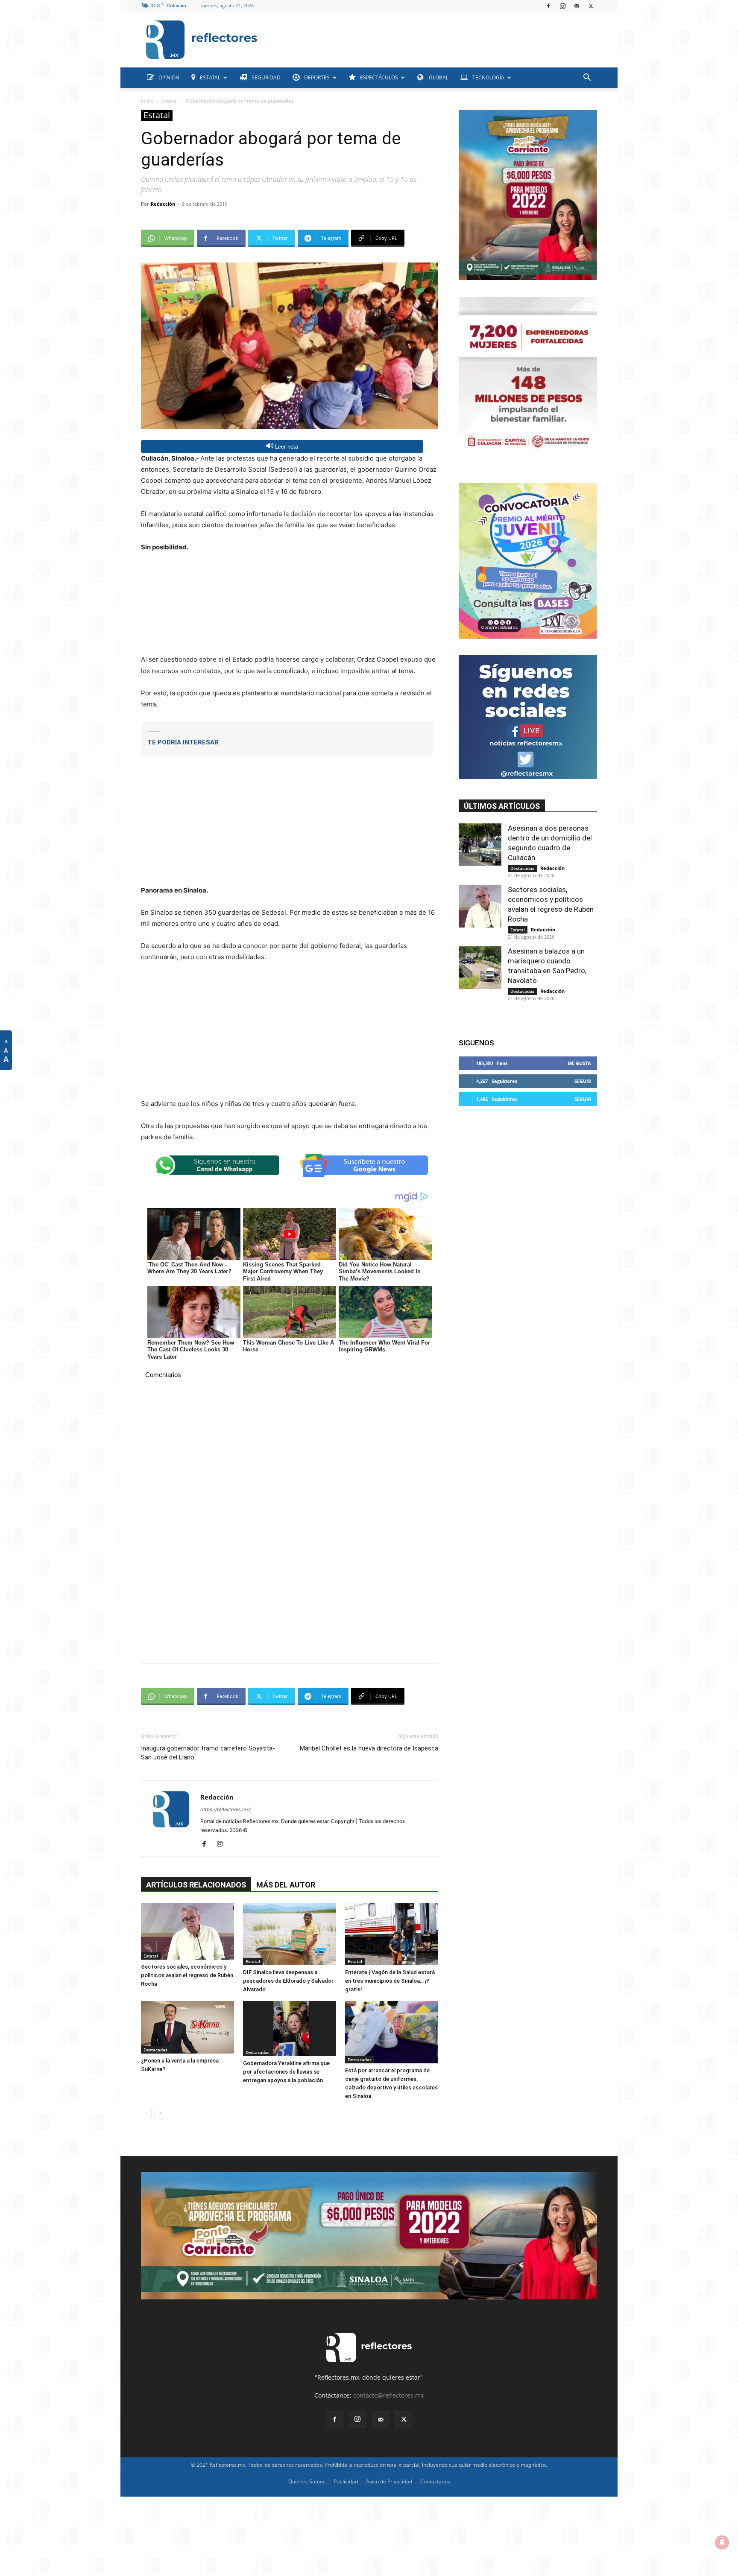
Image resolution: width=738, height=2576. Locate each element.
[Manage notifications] (722, 2542)
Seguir (583, 1081)
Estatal (170, 101)
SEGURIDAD (266, 77)
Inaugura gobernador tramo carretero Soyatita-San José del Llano (208, 1753)
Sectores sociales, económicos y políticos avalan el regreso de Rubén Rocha (187, 1975)
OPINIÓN (169, 77)
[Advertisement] (430, 38)
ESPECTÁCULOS (379, 77)
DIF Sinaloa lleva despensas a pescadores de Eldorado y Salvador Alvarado (288, 1981)
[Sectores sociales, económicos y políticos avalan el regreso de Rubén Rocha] (187, 1931)
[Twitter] (591, 6)
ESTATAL (210, 77)
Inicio (147, 101)
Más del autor (286, 1885)
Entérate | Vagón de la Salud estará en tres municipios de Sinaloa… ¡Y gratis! (390, 1981)
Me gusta (579, 1063)
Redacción (163, 204)
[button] (587, 78)
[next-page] (160, 2113)
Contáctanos (435, 2481)
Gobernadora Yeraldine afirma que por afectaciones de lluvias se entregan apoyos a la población (286, 2072)
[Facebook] (548, 6)
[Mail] (577, 6)
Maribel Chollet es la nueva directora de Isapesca (369, 1748)
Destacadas (155, 2050)
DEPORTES (317, 77)
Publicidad (346, 2481)
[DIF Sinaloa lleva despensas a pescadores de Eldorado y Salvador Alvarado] (290, 1934)
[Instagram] (562, 6)
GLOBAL (438, 77)
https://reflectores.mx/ (225, 1809)
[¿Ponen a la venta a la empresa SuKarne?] (187, 2027)
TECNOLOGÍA (488, 77)
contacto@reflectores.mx (388, 2395)
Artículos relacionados (196, 1885)
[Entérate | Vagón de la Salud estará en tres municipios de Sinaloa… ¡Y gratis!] (392, 1934)
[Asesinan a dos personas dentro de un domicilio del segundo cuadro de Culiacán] (480, 845)
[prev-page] (146, 2113)
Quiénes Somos (307, 2481)
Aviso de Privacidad (389, 2481)
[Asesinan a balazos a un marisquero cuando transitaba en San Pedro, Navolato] (480, 968)
